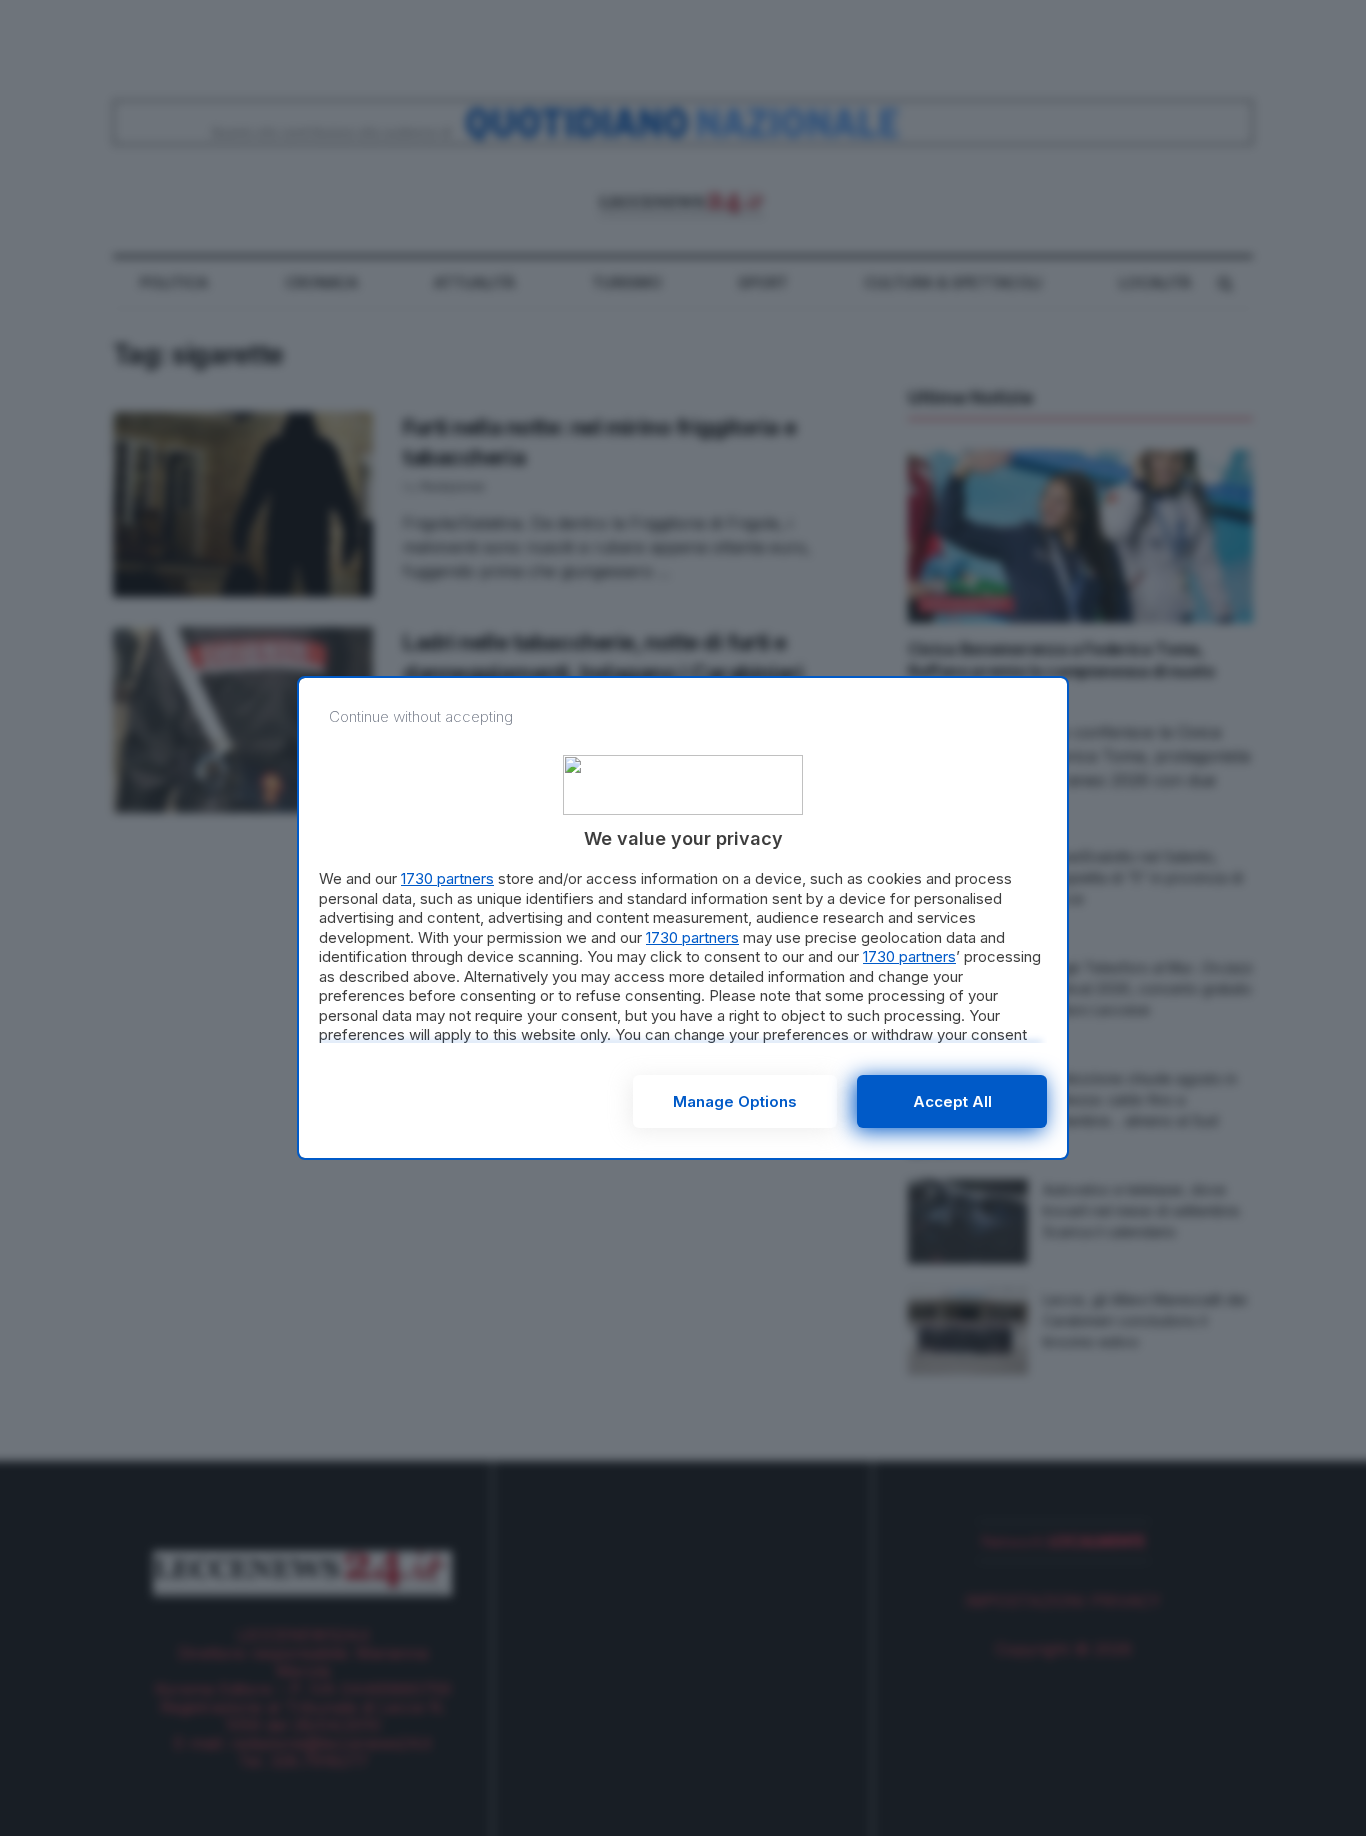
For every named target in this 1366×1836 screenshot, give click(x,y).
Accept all (952, 1101)
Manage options (735, 1101)
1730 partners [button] (447, 878)
